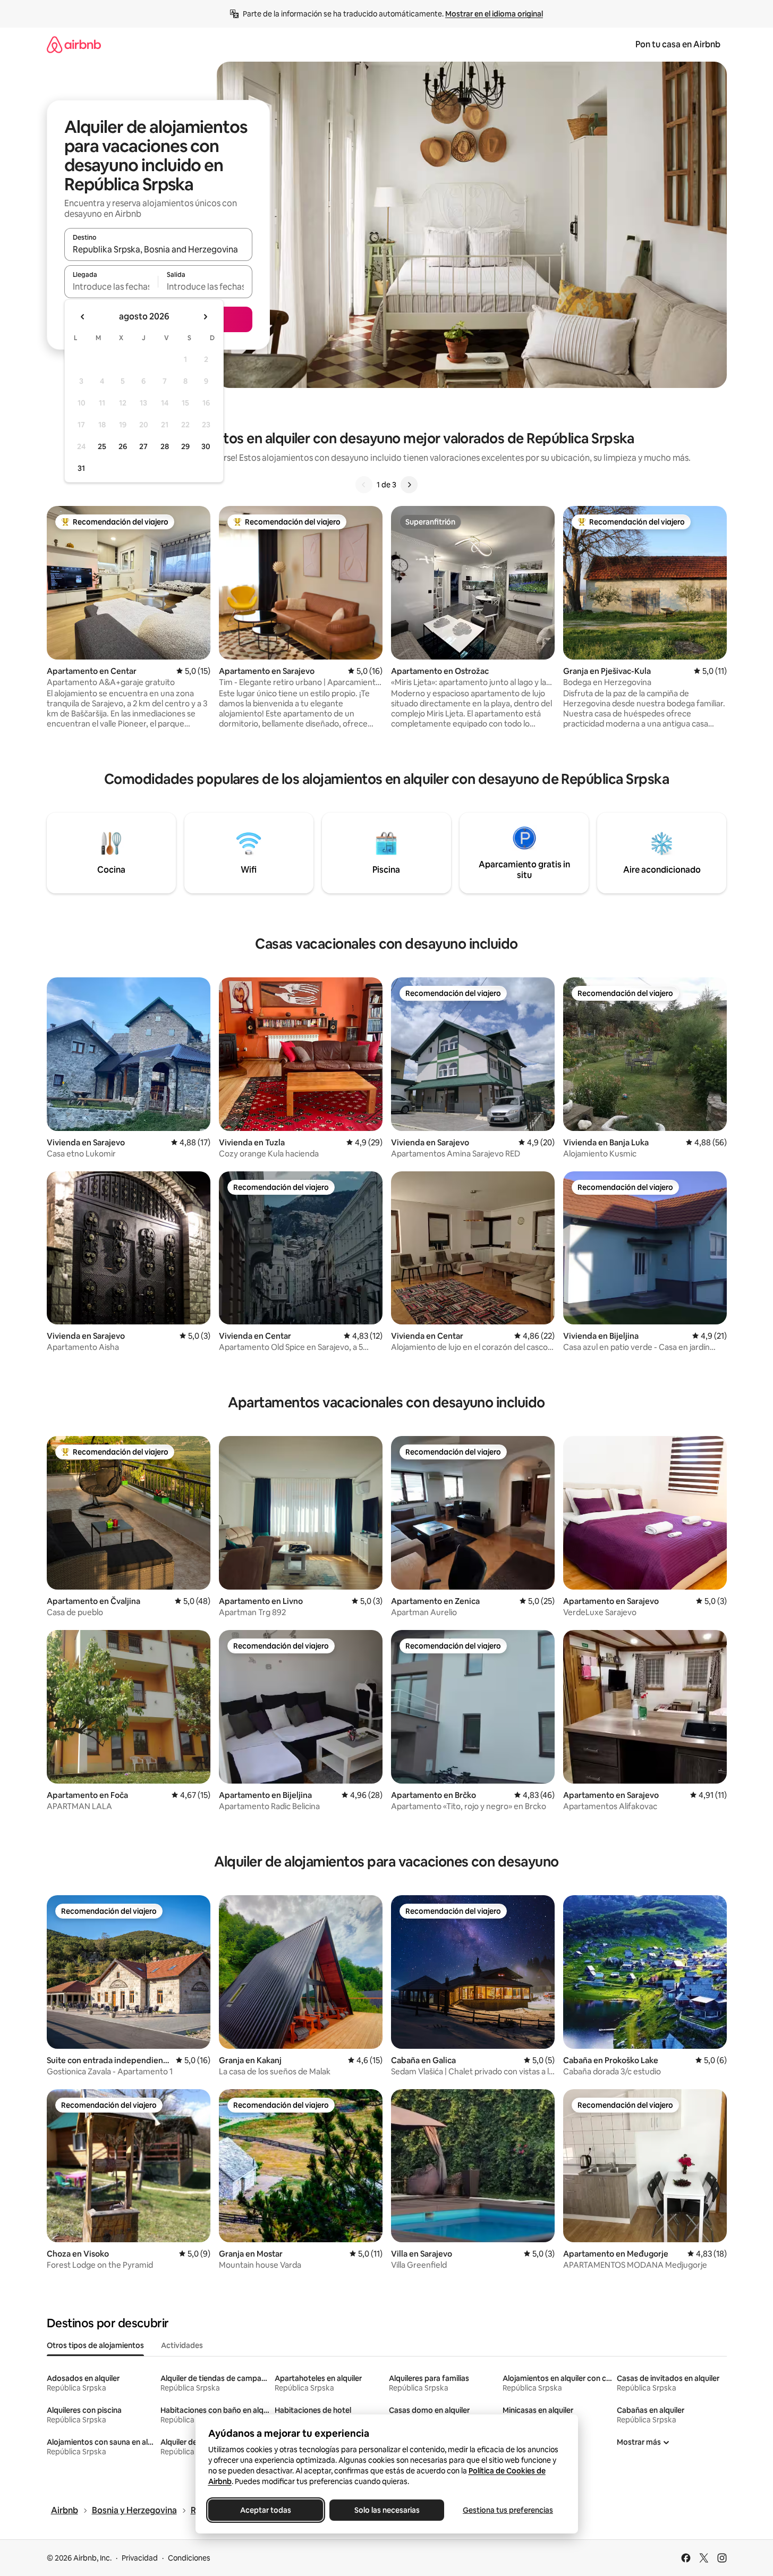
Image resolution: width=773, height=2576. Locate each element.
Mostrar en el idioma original (494, 14)
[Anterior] (364, 485)
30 (206, 446)
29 (185, 446)
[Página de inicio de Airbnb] (74, 44)
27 (143, 446)
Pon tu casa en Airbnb (678, 44)
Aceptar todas (266, 2510)
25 (102, 446)
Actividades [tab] (182, 2345)
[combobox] (158, 249)
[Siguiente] (409, 485)
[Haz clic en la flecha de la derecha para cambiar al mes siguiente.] (205, 317)
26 (123, 446)
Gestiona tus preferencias (508, 2510)
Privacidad (140, 2558)
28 (165, 446)
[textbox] (111, 286)
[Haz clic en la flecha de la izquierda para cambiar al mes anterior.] (83, 317)
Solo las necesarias (386, 2510)
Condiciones (189, 2558)
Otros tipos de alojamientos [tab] (95, 2345)
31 (81, 468)
